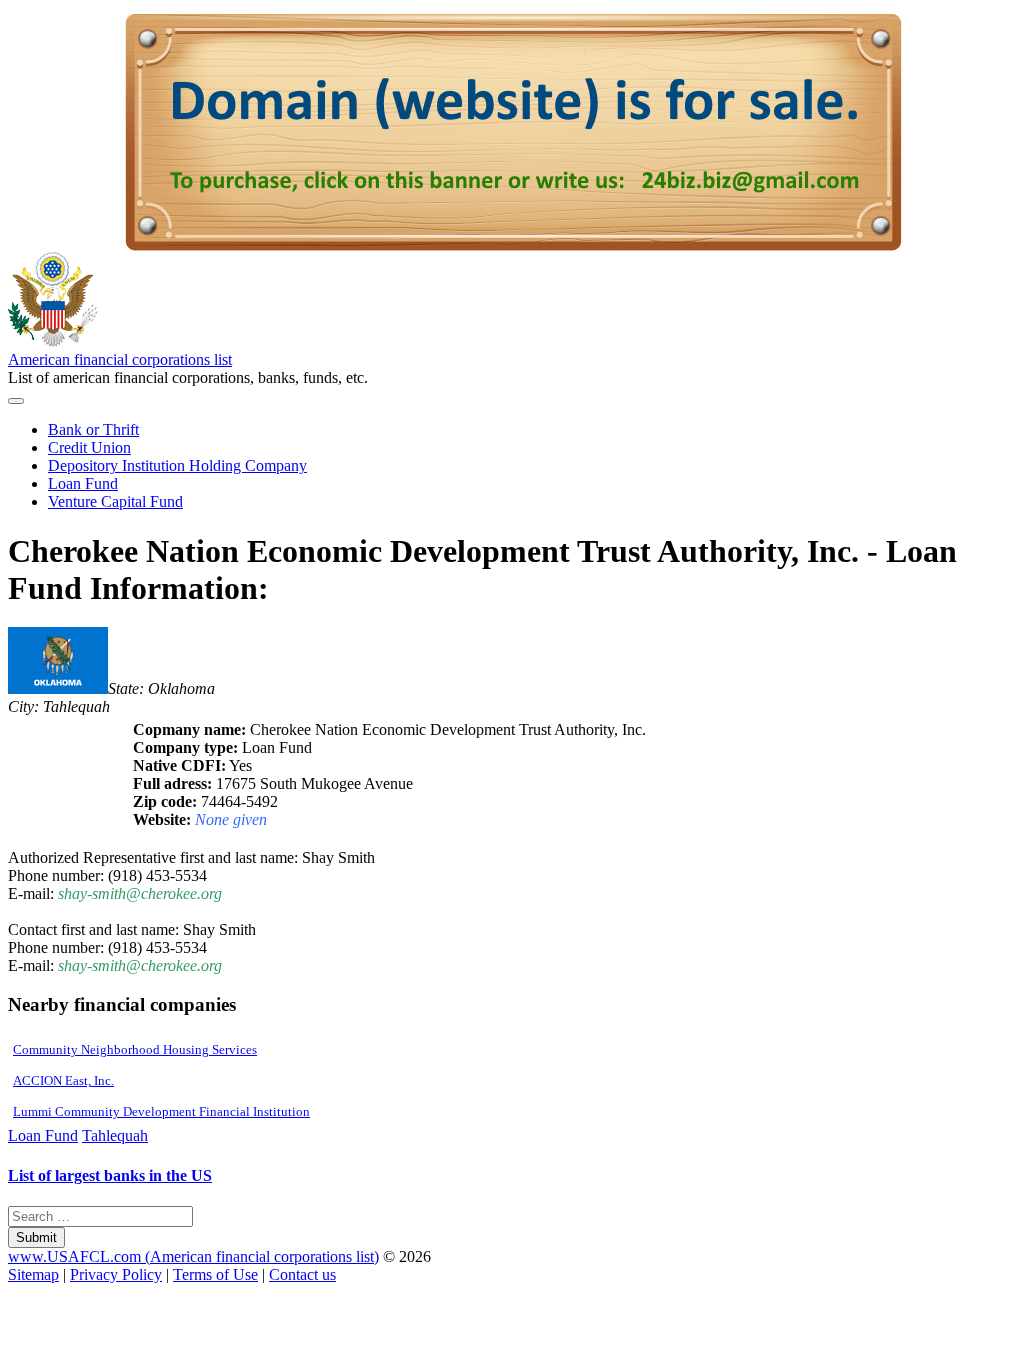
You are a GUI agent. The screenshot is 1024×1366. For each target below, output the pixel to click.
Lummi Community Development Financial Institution (161, 1111)
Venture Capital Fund (115, 501)
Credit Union (89, 447)
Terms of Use (215, 1274)
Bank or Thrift (93, 429)
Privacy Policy (116, 1274)
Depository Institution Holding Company (177, 465)
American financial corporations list (120, 359)
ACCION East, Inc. (63, 1080)
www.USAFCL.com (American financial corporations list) (193, 1256)
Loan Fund (83, 483)
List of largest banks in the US (110, 1175)
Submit (36, 1237)
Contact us (302, 1274)
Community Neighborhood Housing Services (135, 1049)
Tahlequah (115, 1135)
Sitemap (33, 1274)
